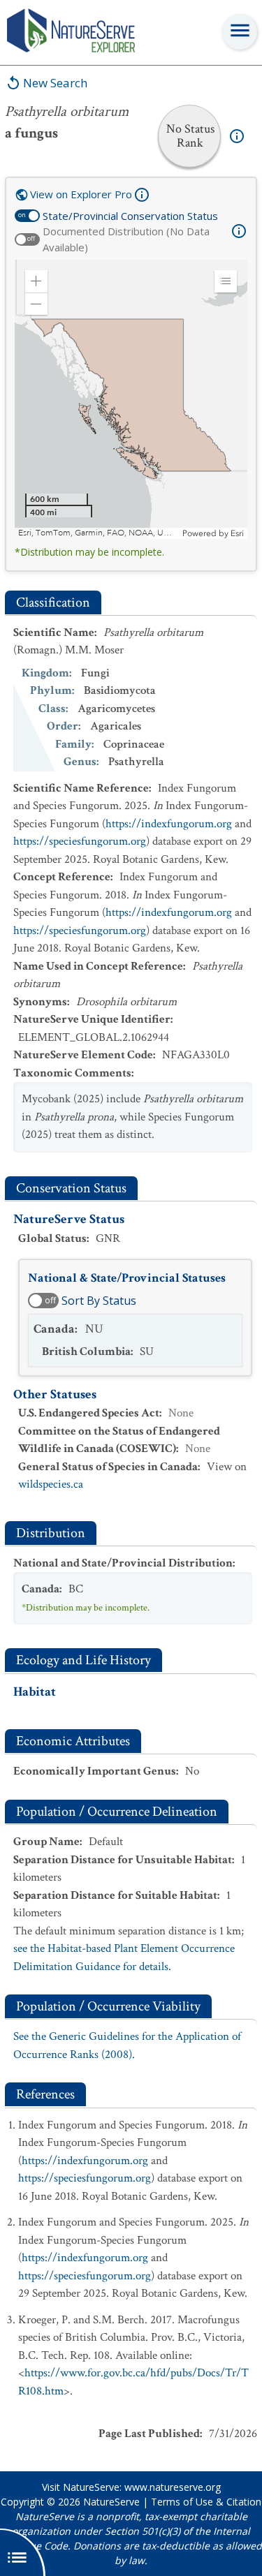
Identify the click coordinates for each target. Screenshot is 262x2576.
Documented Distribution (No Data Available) (126, 239)
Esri (237, 533)
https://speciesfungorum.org (80, 841)
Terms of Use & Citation (206, 2502)
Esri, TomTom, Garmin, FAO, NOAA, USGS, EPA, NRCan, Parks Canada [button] (99, 533)
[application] (131, 399)
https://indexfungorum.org (169, 824)
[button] (36, 281)
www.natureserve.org (173, 2487)
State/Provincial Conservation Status (130, 216)
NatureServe (111, 2502)
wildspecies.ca (51, 1484)
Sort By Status (99, 1301)
